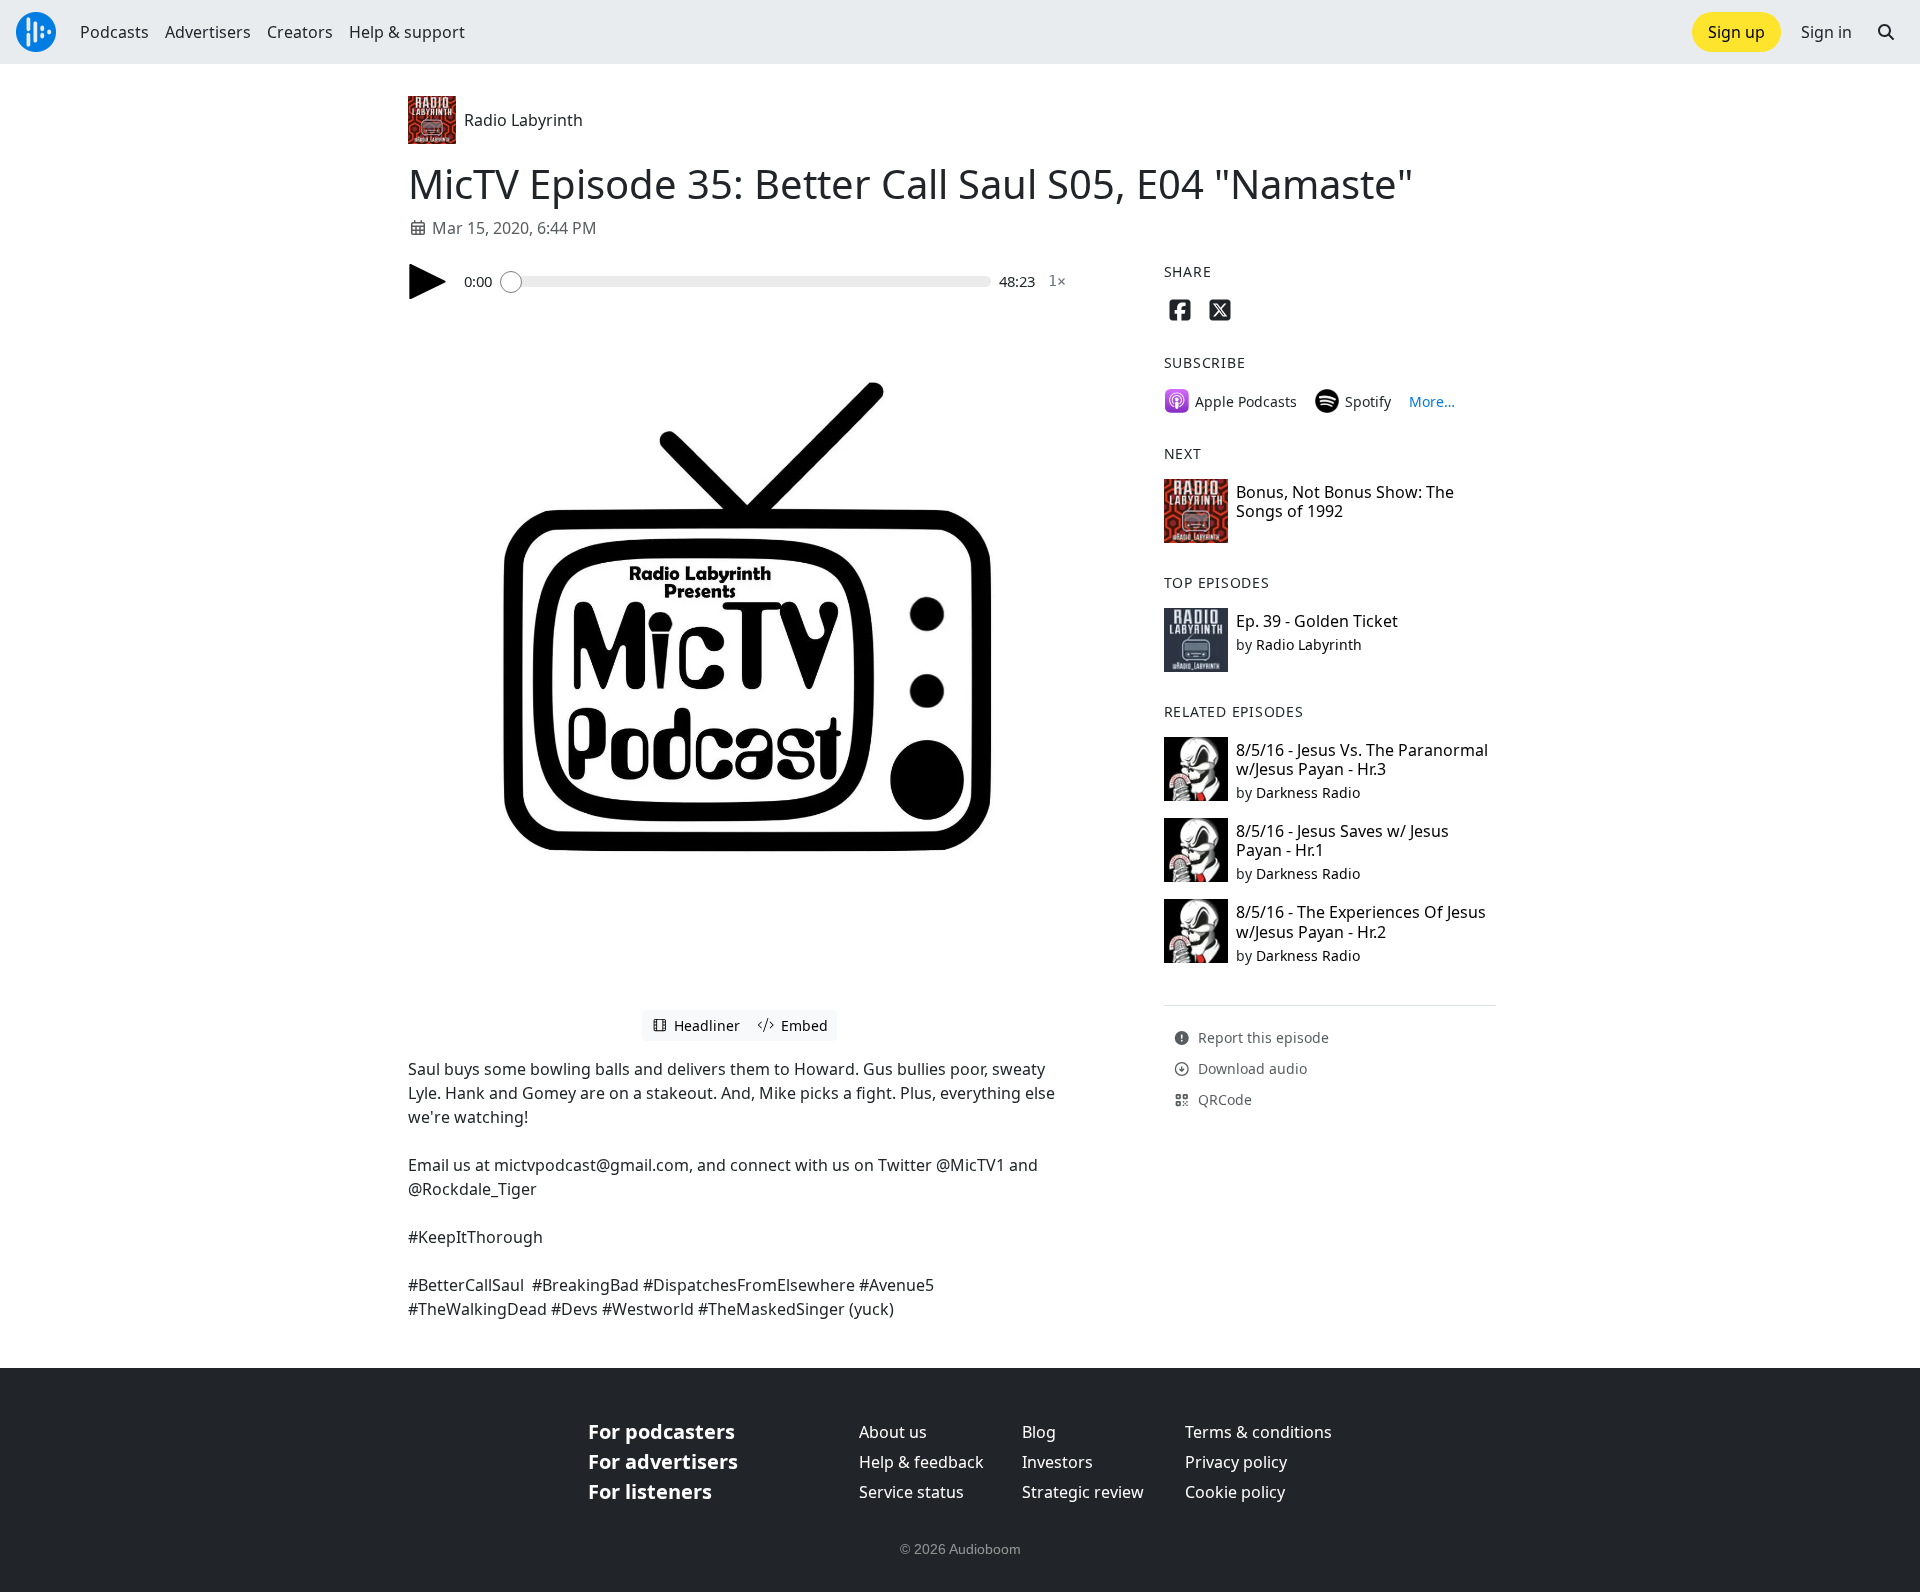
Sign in (1826, 32)
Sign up (1736, 32)
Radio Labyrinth (523, 120)
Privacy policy (1236, 1462)
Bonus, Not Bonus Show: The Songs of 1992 (1345, 501)
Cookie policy (1235, 1492)
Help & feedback (921, 1462)
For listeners (650, 1491)
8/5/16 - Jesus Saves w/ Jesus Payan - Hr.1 (1342, 840)
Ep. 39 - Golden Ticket (1317, 621)
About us (893, 1432)
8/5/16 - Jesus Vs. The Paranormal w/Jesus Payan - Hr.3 (1362, 759)
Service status (911, 1492)
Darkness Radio (1308, 792)
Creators (300, 32)
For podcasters (661, 1431)
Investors (1057, 1462)
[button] (1886, 32)
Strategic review (1083, 1492)
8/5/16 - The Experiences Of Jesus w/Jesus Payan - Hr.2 (1361, 921)
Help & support (407, 32)
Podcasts (114, 32)
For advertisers (663, 1461)
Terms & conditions (1258, 1432)
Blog (1039, 1432)
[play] (428, 281)
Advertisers (208, 32)
